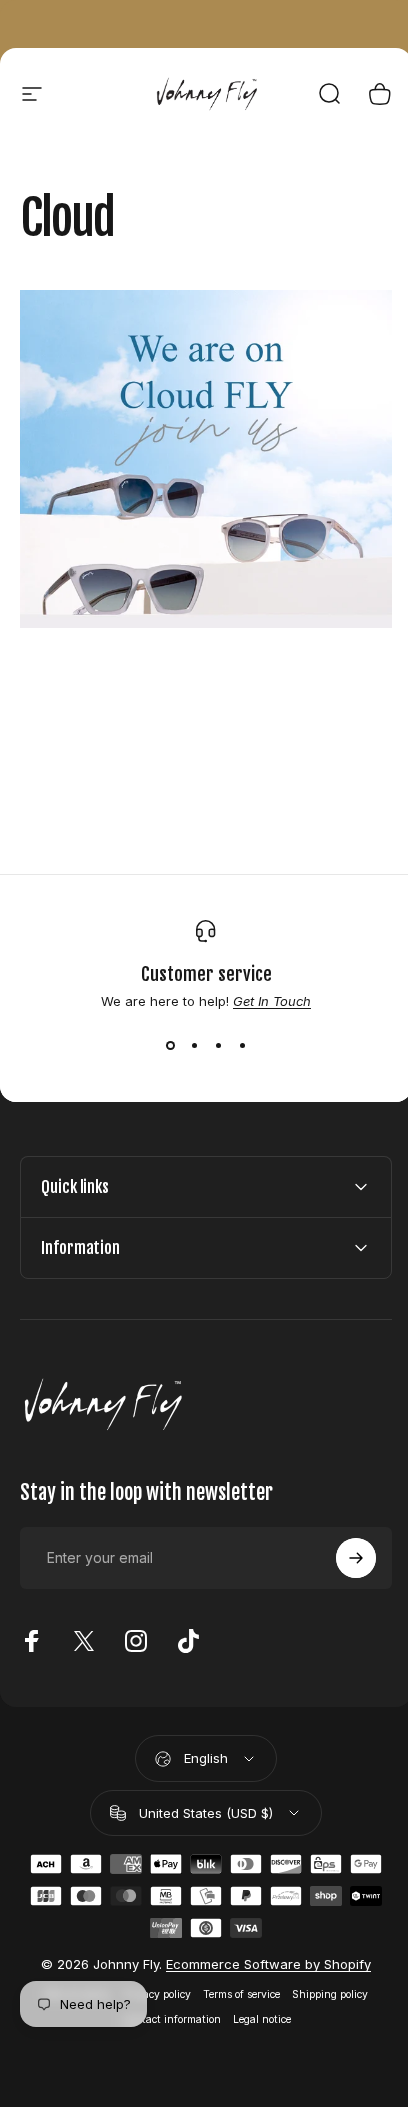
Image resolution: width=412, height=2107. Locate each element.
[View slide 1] (170, 1045)
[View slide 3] (218, 1045)
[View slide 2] (194, 1045)
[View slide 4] (242, 1045)
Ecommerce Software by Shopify (261, 1950)
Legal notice (254, 2005)
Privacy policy (150, 1980)
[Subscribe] (341, 1545)
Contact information (163, 2005)
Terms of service (234, 1980)
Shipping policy (323, 1980)
